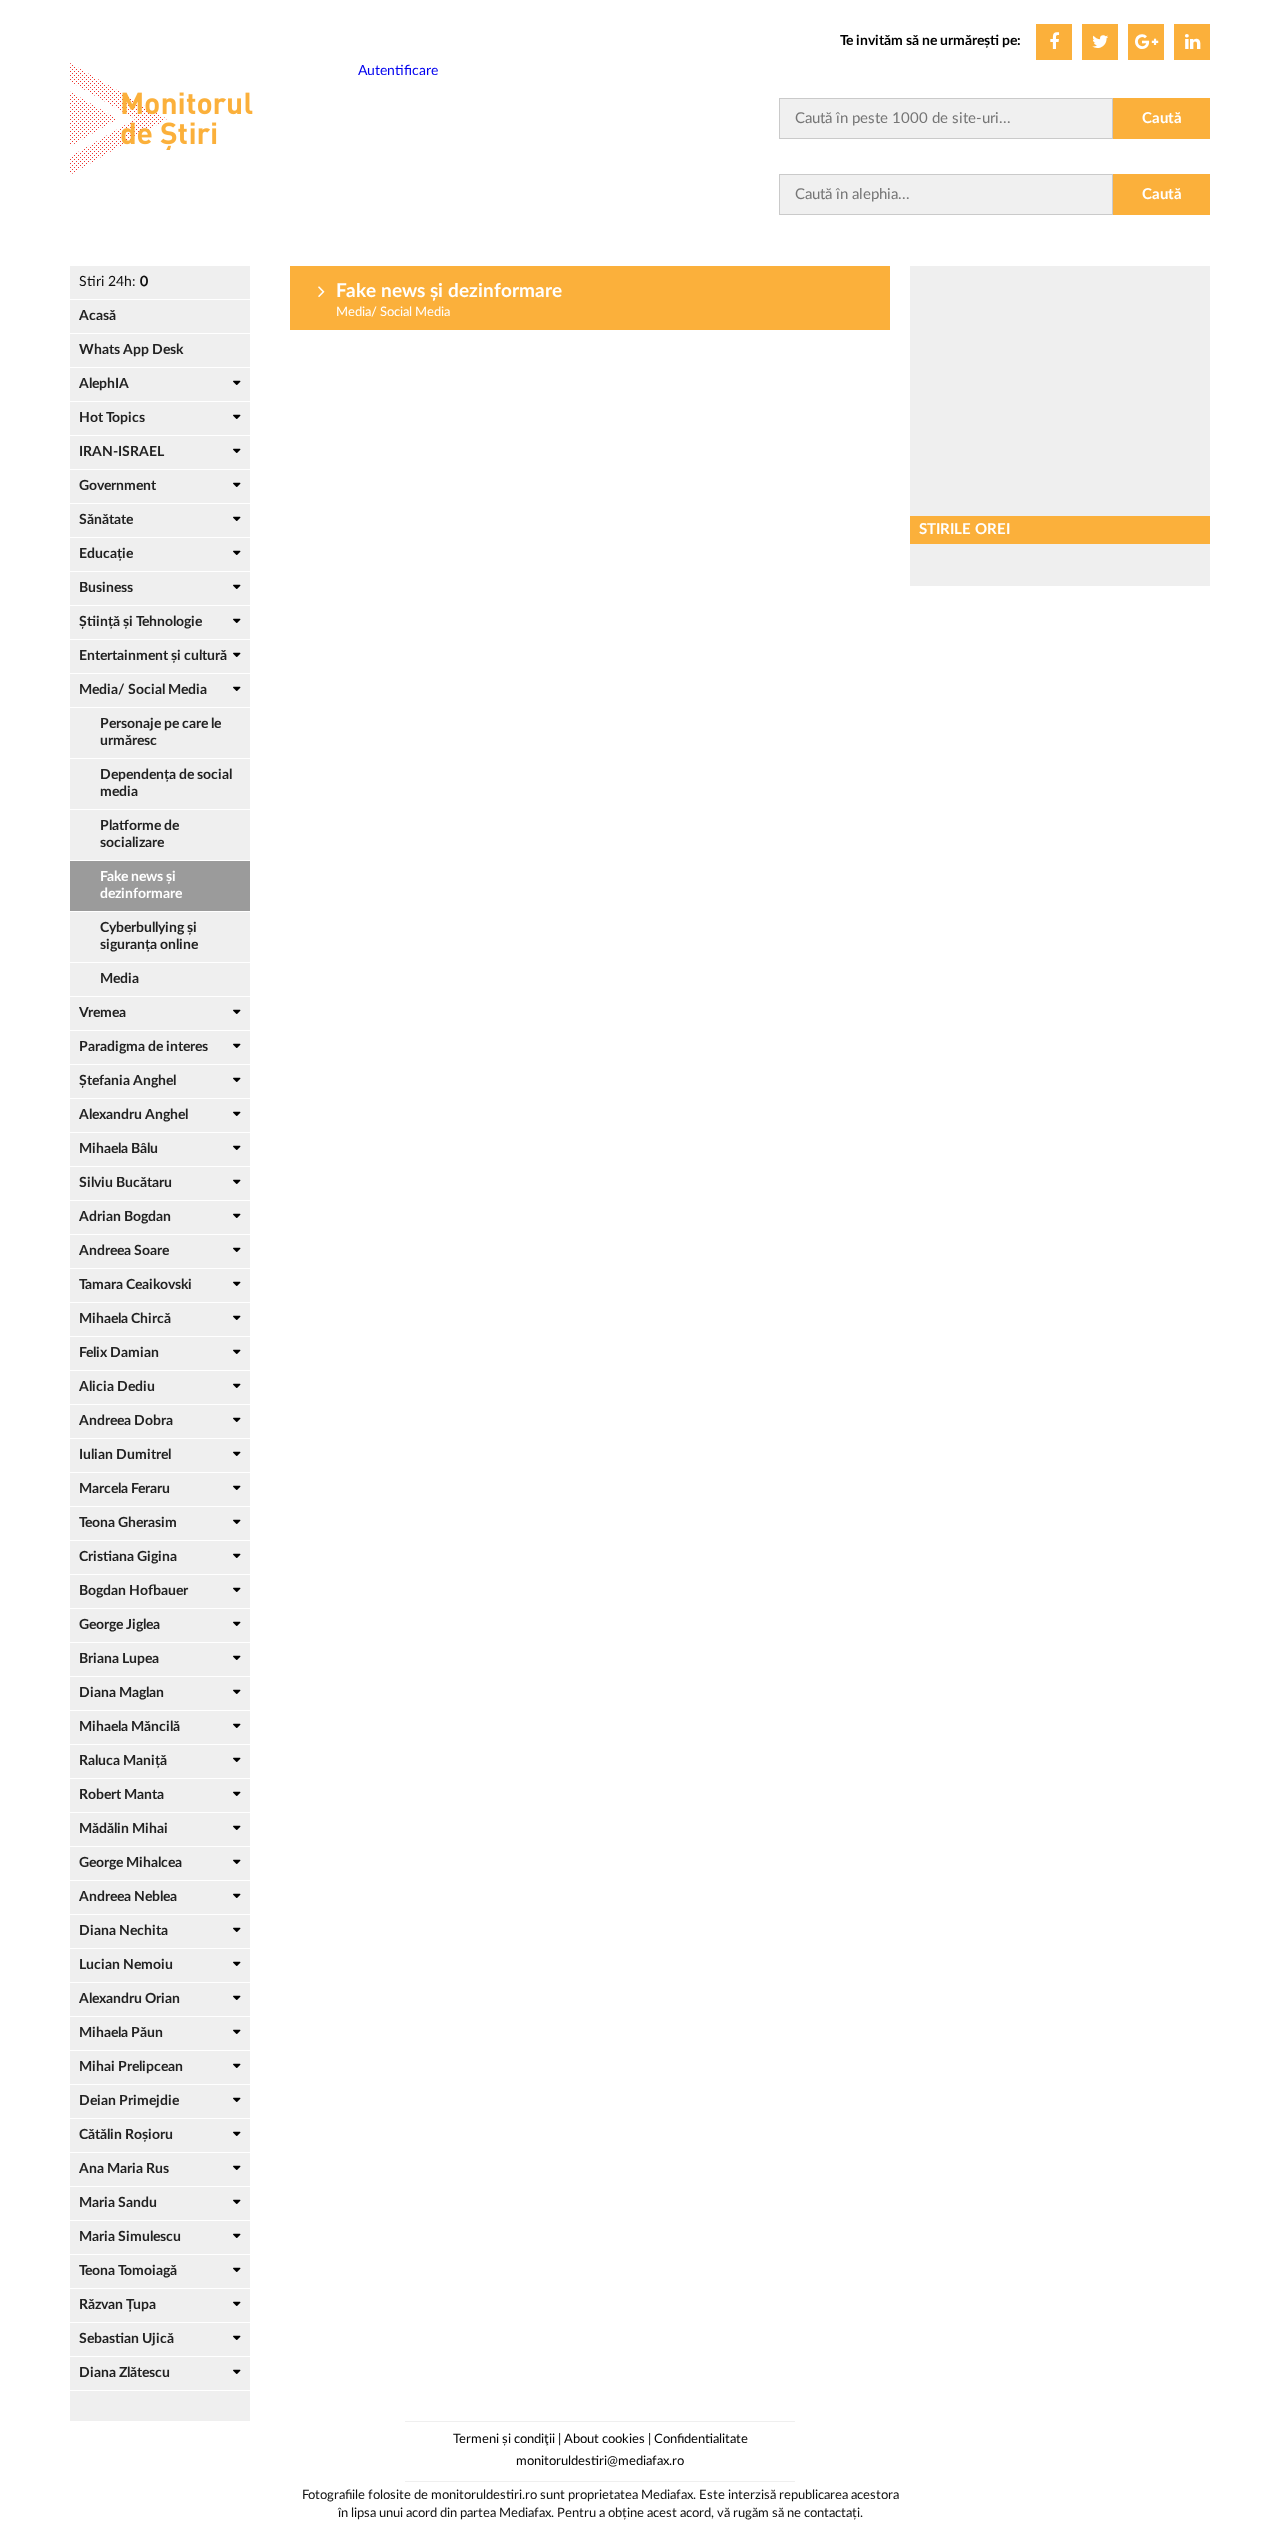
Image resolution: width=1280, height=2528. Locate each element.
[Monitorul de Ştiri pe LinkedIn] (1192, 42)
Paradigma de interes (143, 1047)
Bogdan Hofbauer (133, 1591)
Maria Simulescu (130, 2237)
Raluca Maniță (123, 1761)
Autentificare (398, 71)
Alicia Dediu (117, 1387)
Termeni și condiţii (504, 2439)
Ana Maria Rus (124, 2169)
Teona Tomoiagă (128, 2271)
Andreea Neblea (128, 1897)
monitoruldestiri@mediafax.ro (600, 2461)
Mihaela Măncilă (129, 1727)
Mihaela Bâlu (118, 1149)
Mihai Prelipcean (131, 2067)
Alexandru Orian (129, 1999)
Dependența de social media (166, 783)
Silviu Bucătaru (125, 1183)
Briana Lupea (119, 1659)
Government (117, 486)
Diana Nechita (123, 1931)
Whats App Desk (131, 350)
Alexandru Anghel (133, 1115)
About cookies (604, 2439)
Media (119, 979)
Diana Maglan (121, 1693)
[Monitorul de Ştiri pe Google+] (1146, 42)
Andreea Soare (124, 1251)
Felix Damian (119, 1353)
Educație (106, 554)
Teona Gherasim (128, 1523)
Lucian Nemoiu (126, 1965)
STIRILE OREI (964, 529)
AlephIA (104, 384)
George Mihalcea (130, 1863)
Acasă (97, 316)
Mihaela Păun (121, 2033)
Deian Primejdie (129, 2101)
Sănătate (106, 520)
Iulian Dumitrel (125, 1455)
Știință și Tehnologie (140, 622)
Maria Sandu (118, 2203)
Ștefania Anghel (127, 1081)
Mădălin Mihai (123, 1829)
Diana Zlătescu (124, 2373)
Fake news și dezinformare (141, 885)
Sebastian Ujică (126, 2339)
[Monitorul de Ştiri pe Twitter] (1100, 42)
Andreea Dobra (126, 1421)
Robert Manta (121, 1795)
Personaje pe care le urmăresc (160, 732)
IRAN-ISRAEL (121, 452)
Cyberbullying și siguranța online (149, 936)
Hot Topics (112, 418)
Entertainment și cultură (153, 656)
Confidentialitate (701, 2439)
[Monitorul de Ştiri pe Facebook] (1054, 42)
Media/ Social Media (143, 690)
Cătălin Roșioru (126, 2135)
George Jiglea (119, 1625)
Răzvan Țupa (117, 2305)
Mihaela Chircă (125, 1319)
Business (106, 588)
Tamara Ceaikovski (135, 1285)
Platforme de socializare (139, 834)
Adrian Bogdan (125, 1217)
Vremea (102, 1013)
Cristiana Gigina (128, 1557)
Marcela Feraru (124, 1489)
